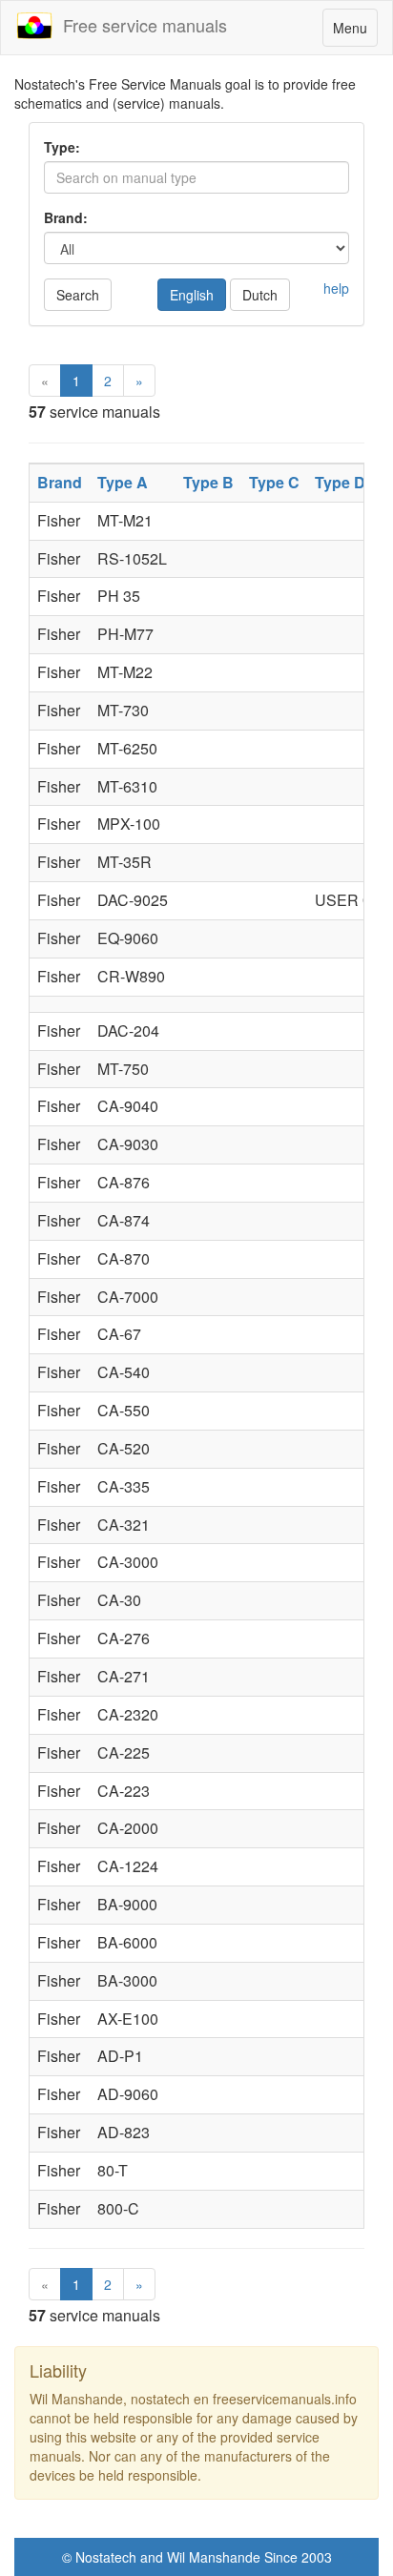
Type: (62, 147)
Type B (208, 482)
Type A (123, 482)
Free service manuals (140, 25)
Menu (355, 32)
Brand (60, 482)
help (336, 288)
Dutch (260, 295)
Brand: (66, 217)
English (192, 295)
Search (78, 295)
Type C (274, 482)
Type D (340, 482)
